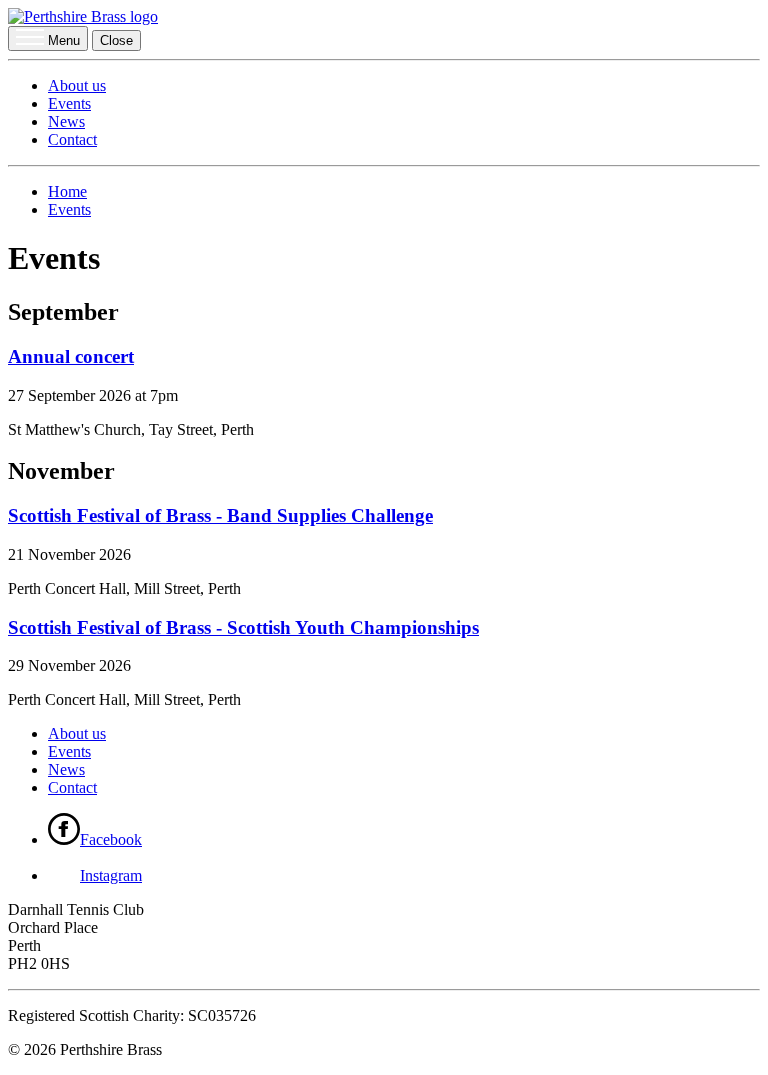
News (66, 121)
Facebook (111, 839)
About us (77, 85)
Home (67, 191)
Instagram (111, 875)
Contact (72, 139)
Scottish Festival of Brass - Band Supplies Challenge (220, 515)
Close (116, 40)
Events (69, 103)
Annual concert (71, 356)
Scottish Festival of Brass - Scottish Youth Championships (243, 627)
